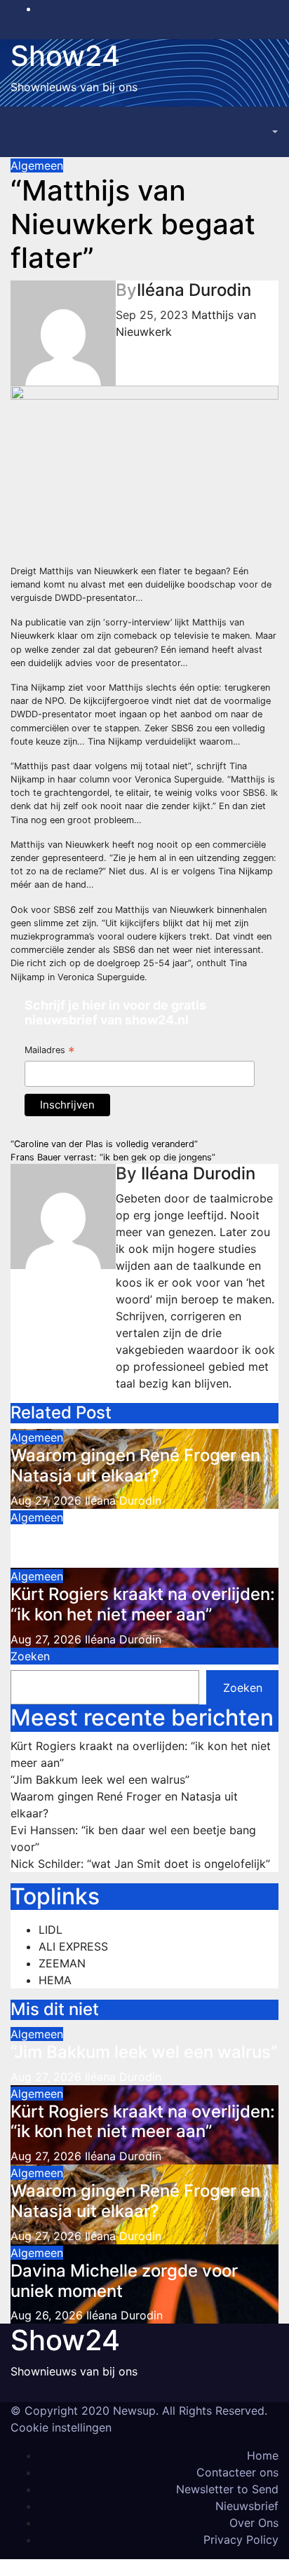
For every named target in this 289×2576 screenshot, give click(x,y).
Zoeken (30, 1656)
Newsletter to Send (227, 2489)
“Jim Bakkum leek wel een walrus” (144, 1535)
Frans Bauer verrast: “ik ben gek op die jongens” (113, 1157)
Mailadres (50, 1051)
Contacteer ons (237, 2472)
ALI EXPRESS (73, 1946)
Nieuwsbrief (247, 2506)
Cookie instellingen (61, 2427)
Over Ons (254, 2523)
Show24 (65, 56)
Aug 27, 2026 (46, 1500)
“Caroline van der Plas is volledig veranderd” (104, 1144)
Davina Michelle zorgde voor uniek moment (124, 2281)
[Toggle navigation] (244, 132)
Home (263, 2455)
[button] (274, 132)
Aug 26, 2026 (47, 2315)
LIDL (51, 1930)
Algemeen (37, 165)
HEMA (55, 1980)
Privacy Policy (241, 2540)
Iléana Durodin (194, 290)
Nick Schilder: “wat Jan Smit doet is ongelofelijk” (140, 1864)
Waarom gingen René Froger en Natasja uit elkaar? (135, 1465)
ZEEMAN (62, 1963)
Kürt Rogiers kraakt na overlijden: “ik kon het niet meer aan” (143, 1604)
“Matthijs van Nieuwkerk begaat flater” (133, 224)
